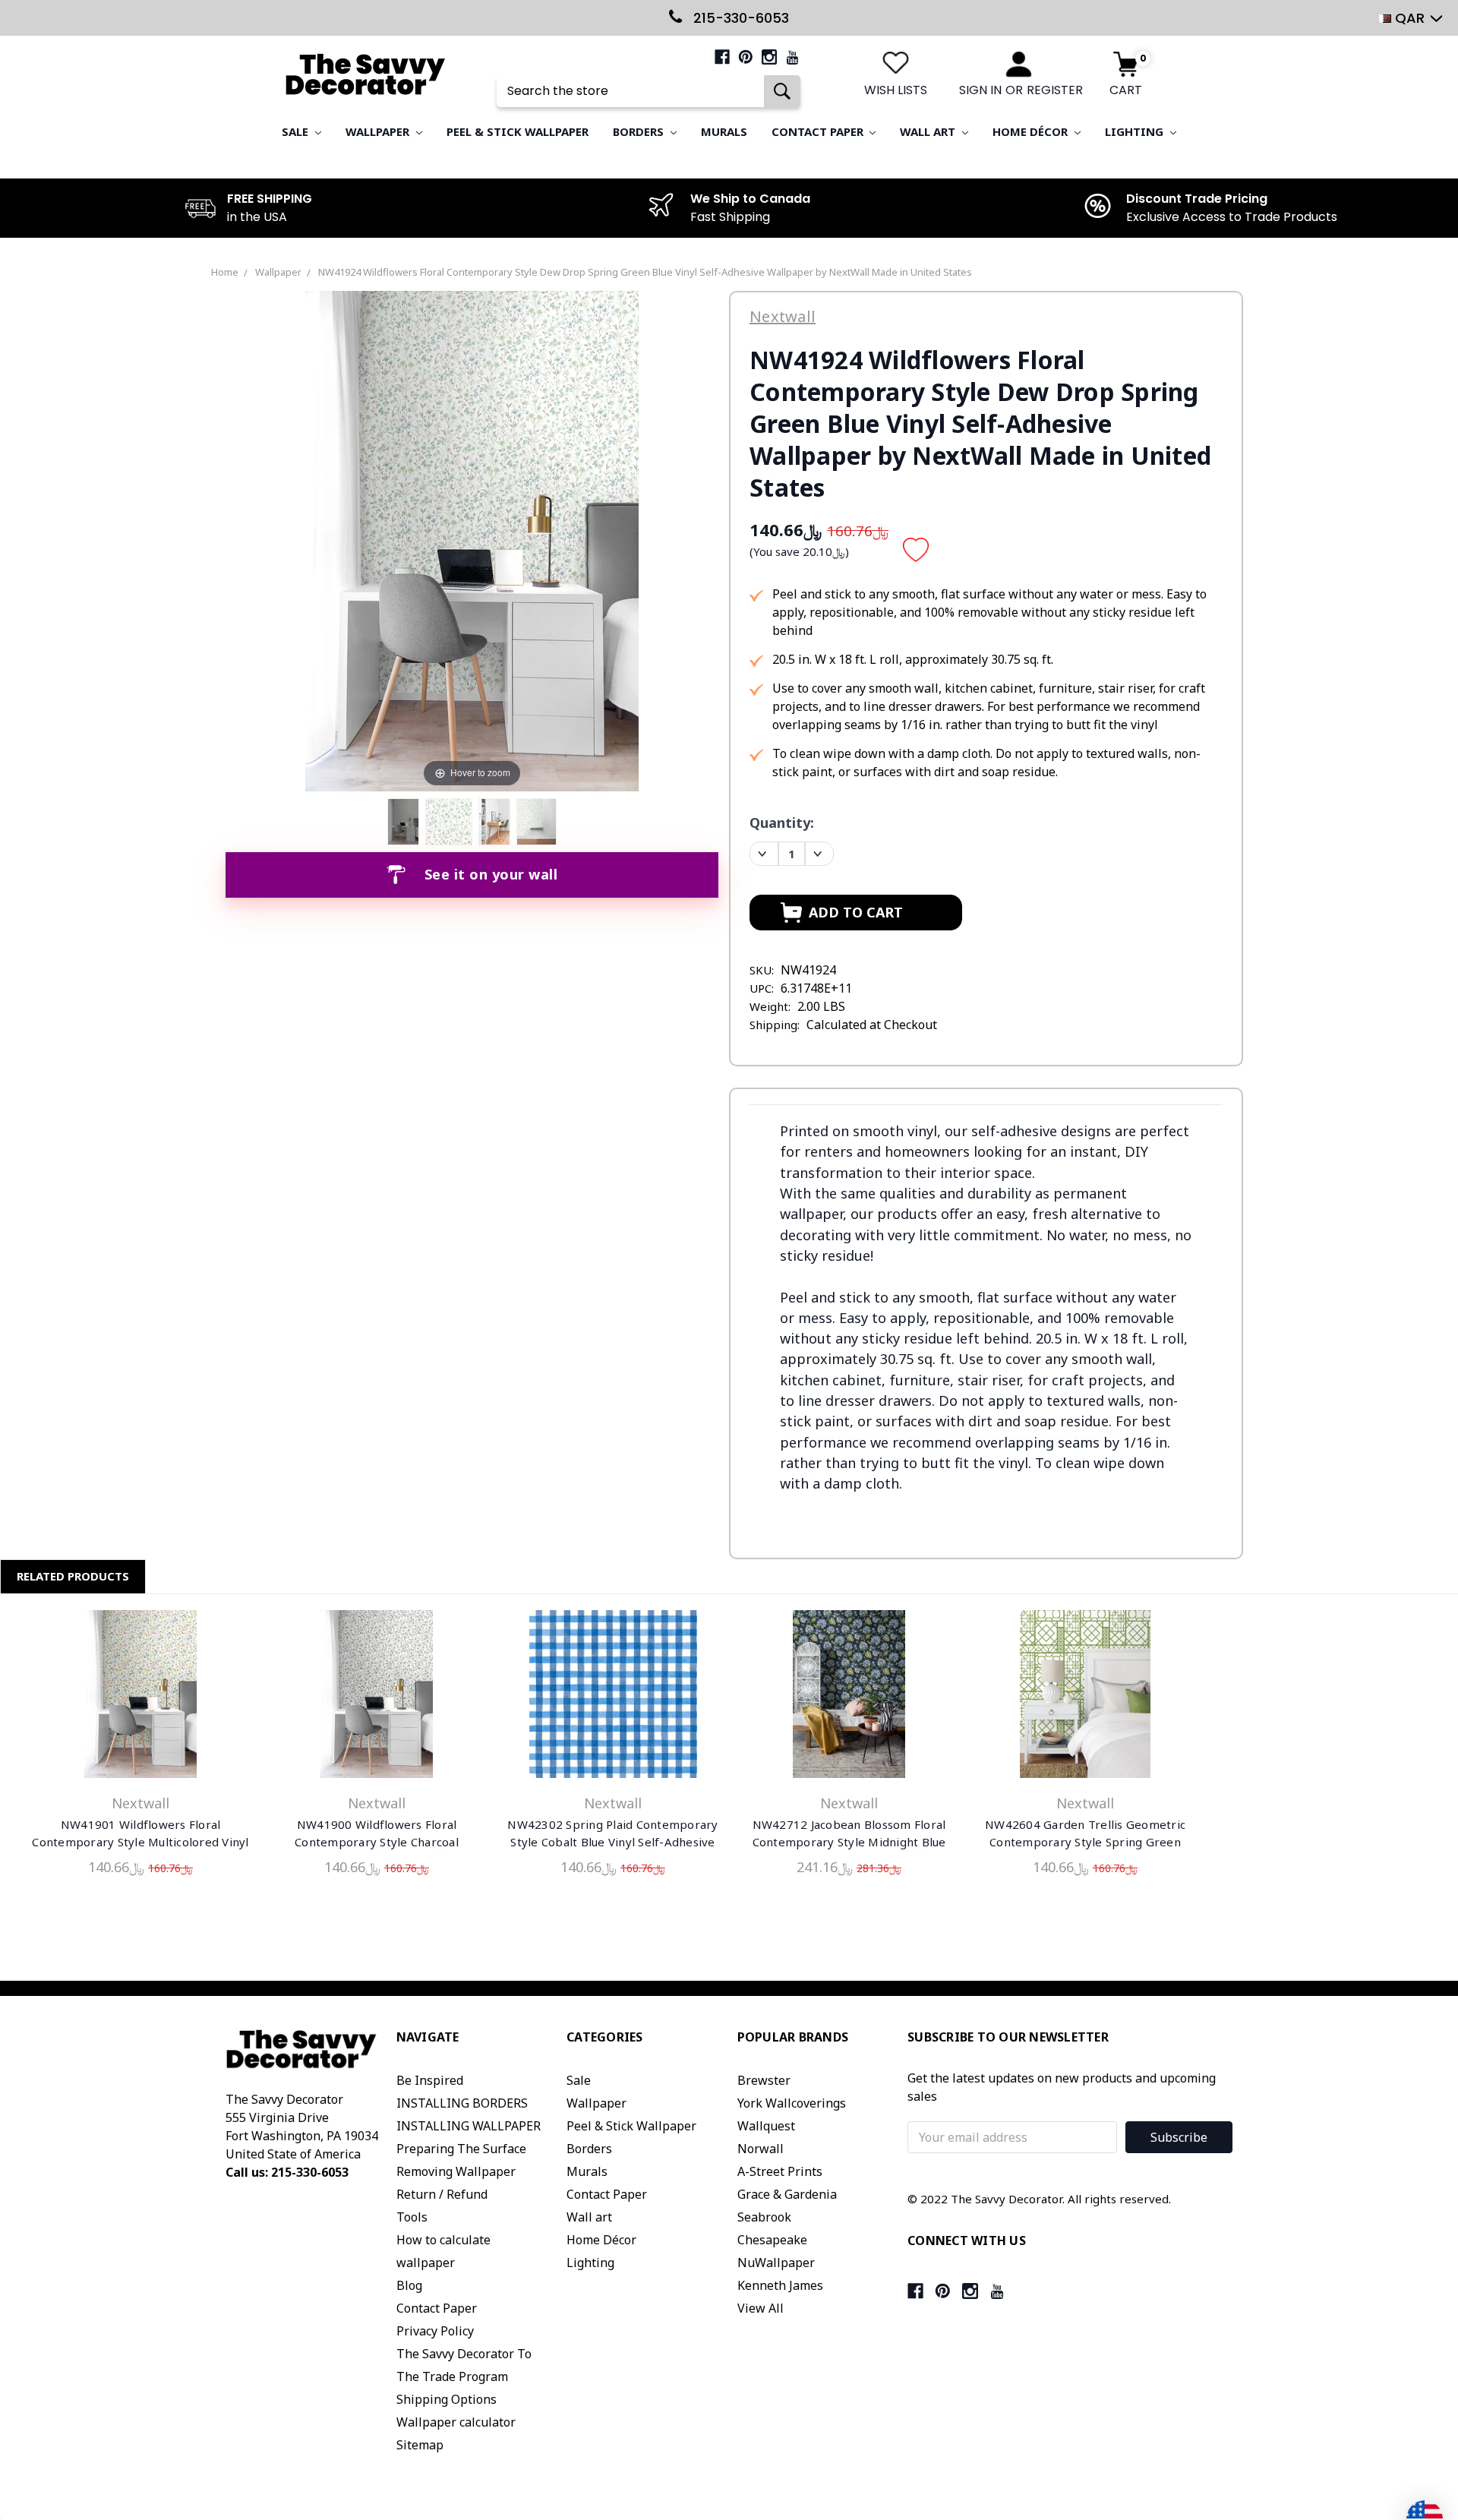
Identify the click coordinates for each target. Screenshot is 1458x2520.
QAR (1410, 18)
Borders (640, 131)
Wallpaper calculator (456, 2422)
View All (761, 2308)
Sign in (980, 90)
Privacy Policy (435, 2331)
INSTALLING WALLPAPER (469, 2126)
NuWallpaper (776, 2263)
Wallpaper (379, 131)
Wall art (929, 131)
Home (225, 272)
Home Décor (1032, 131)
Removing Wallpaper (456, 2171)
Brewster (764, 2080)
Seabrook (764, 2217)
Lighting (1136, 131)
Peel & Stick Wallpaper (518, 131)
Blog (409, 2285)
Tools (412, 2217)
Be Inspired (430, 2080)
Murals (724, 131)
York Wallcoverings (792, 2103)
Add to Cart (140, 1697)
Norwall (761, 2149)
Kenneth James (780, 2285)
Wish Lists (896, 90)
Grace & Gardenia (787, 2194)
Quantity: (782, 823)
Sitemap (420, 2445)
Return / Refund (442, 2194)
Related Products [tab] (73, 1576)
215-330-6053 (739, 18)
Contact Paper (819, 131)
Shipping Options (447, 2399)
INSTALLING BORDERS (462, 2103)
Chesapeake (772, 2240)
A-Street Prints (780, 2171)
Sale (297, 131)
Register (1055, 90)
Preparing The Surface (461, 2149)
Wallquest (766, 2126)
